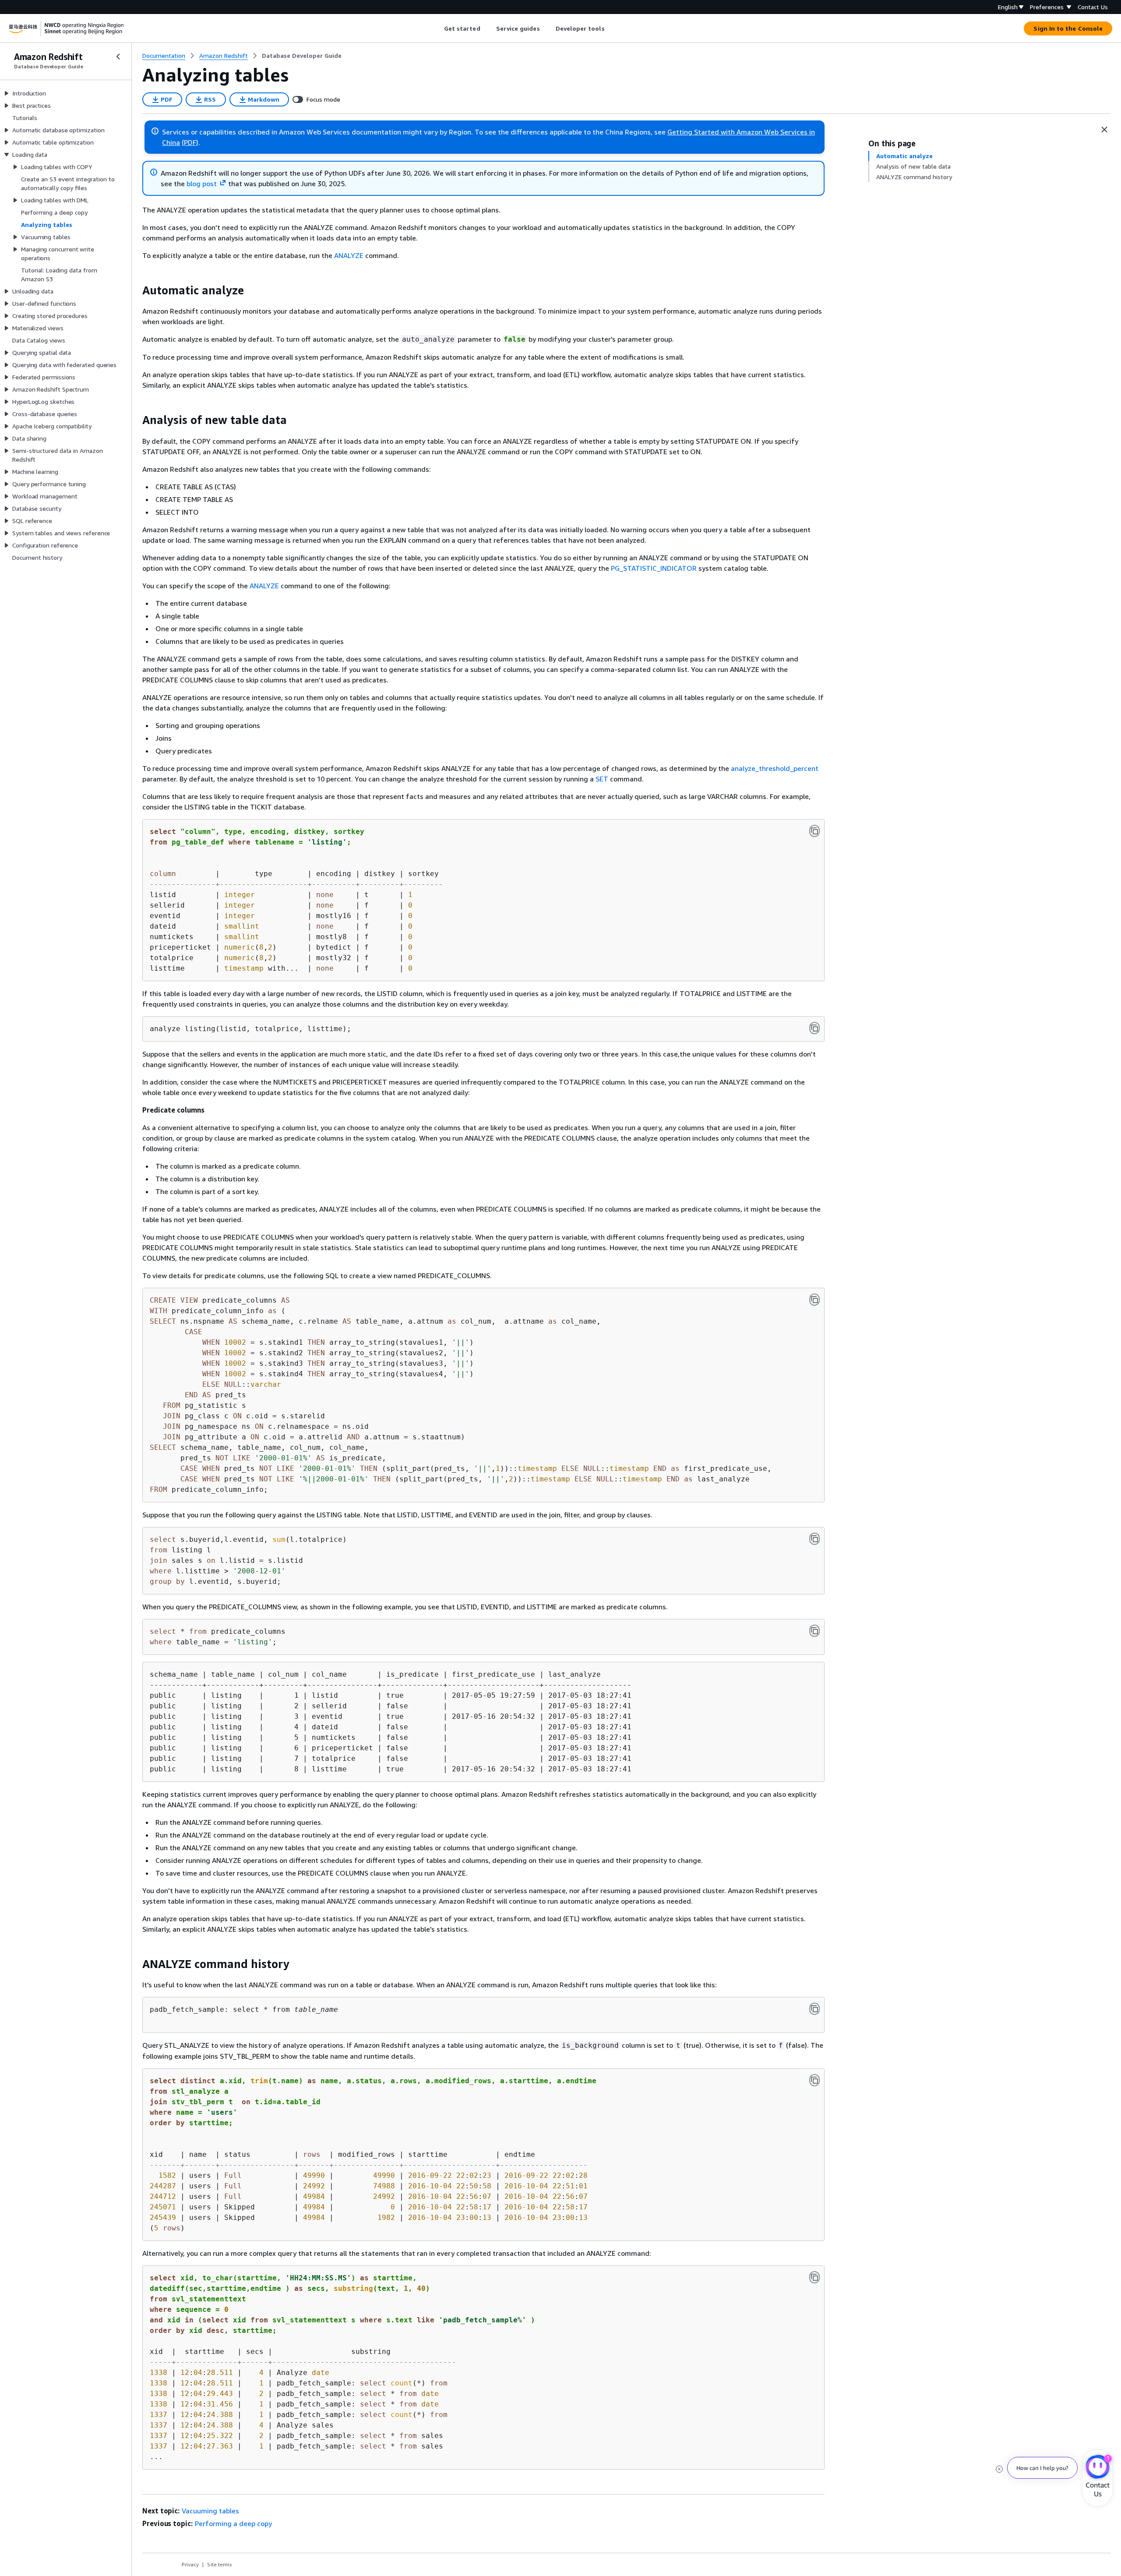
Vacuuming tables (210, 2511)
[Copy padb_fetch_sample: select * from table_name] (814, 2009)
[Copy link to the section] (135, 290)
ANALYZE (349, 255)
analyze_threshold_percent (775, 768)
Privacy (190, 2564)
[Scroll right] (611, 28)
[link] (302, 56)
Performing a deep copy (233, 2523)
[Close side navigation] (118, 57)
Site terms (220, 2564)
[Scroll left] (437, 28)
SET (602, 779)
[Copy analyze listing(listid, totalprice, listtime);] (814, 1028)
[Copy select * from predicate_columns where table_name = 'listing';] (814, 1631)
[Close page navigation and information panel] (1104, 130)
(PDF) (190, 142)
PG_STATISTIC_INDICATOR (654, 568)
